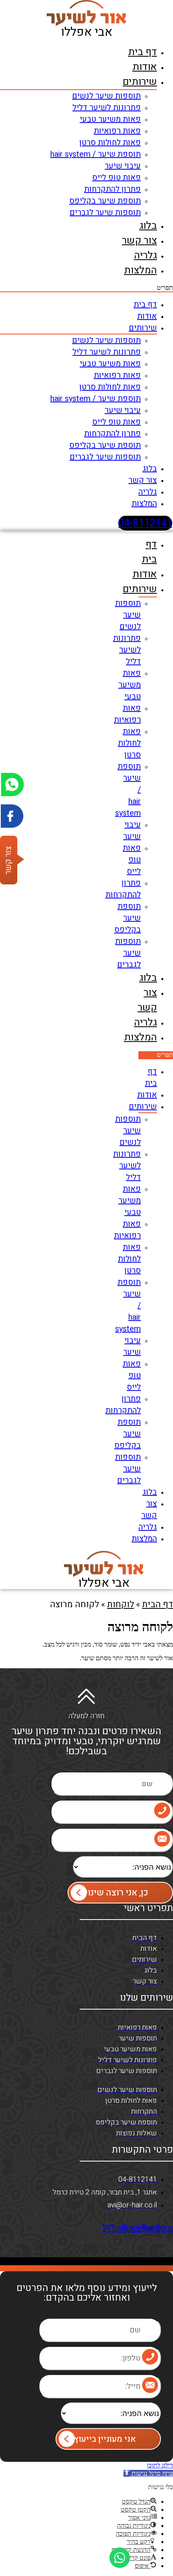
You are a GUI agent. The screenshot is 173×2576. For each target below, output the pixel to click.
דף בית (142, 52)
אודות (145, 67)
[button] (86, 288)
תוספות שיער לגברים (105, 212)
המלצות (140, 270)
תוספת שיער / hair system (96, 154)
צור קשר (139, 241)
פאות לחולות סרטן (110, 143)
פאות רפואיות (117, 131)
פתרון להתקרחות (112, 189)
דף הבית (158, 1604)
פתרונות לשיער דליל (107, 108)
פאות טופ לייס (116, 177)
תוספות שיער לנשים (106, 96)
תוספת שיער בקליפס (105, 201)
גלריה (145, 255)
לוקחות (120, 1604)
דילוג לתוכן (160, 2465)
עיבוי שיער (123, 166)
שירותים (140, 82)
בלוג (148, 226)
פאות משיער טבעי (110, 119)
